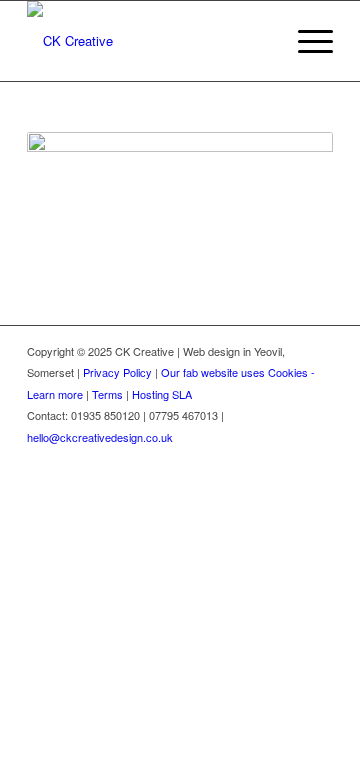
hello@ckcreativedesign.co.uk (100, 437)
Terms (107, 394)
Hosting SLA (162, 394)
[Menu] (305, 41)
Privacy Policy (117, 372)
